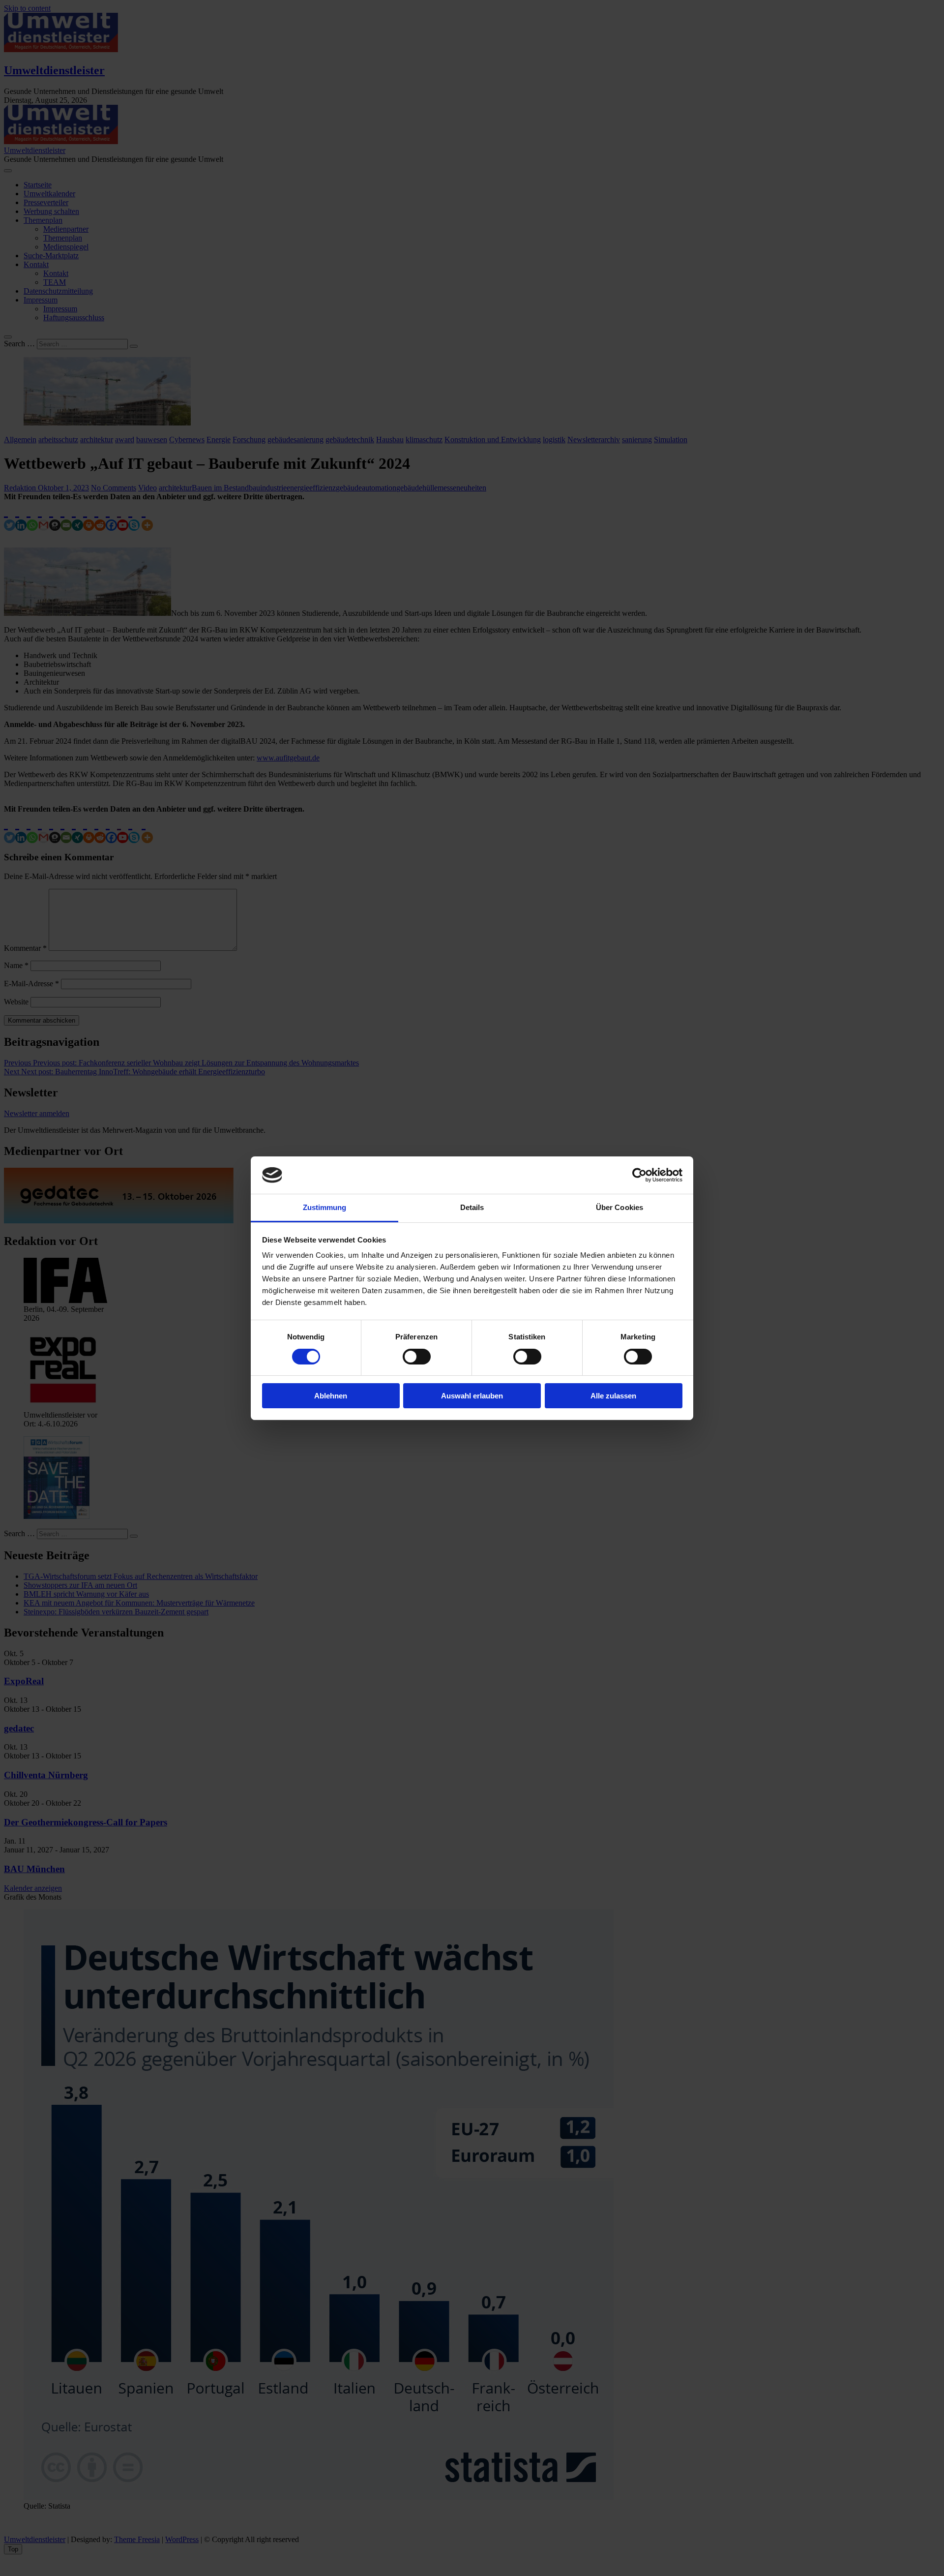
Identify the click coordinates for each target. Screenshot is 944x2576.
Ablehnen (331, 1396)
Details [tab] (472, 1207)
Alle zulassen (613, 1396)
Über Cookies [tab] (619, 1207)
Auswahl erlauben (472, 1396)
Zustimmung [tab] (325, 1207)
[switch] (417, 1357)
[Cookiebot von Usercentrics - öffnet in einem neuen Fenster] (639, 1175)
